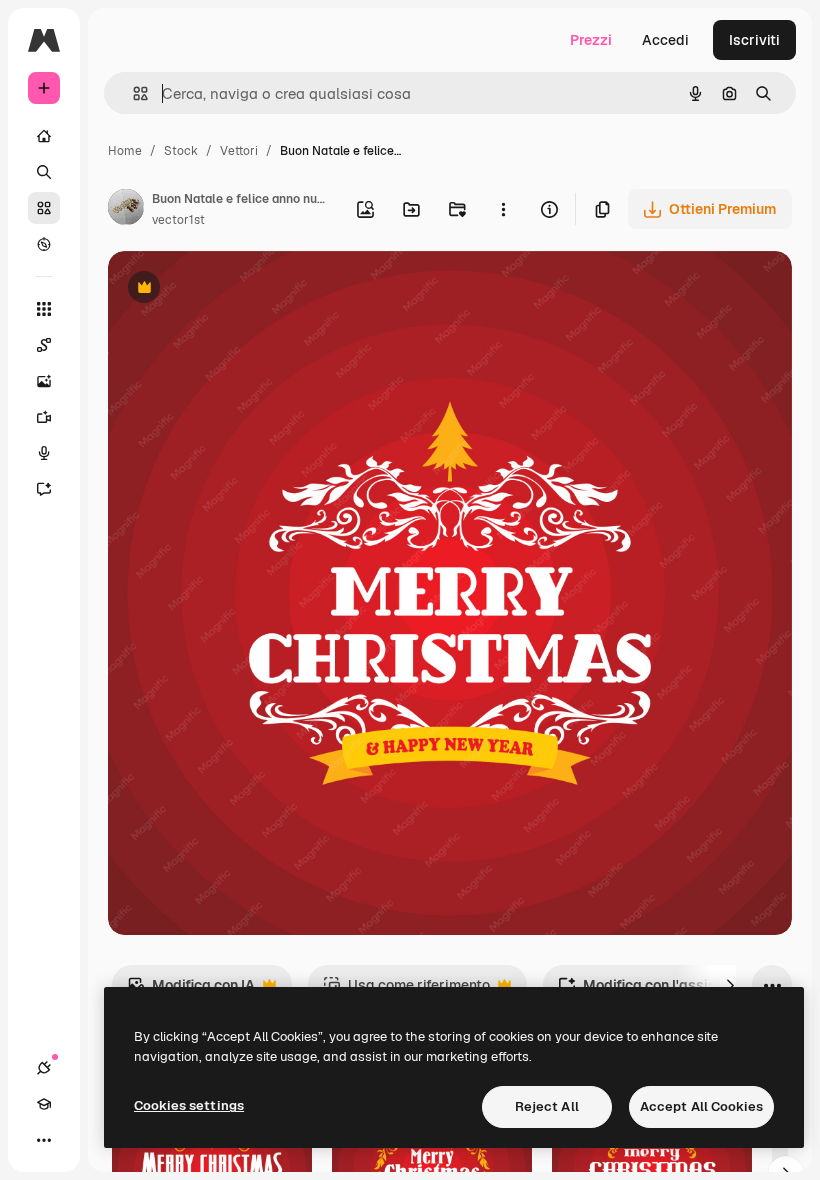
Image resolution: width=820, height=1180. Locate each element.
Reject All (547, 1106)
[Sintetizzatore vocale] (44, 453)
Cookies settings (189, 1105)
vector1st (178, 220)
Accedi (665, 40)
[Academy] (44, 1104)
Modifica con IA (191, 990)
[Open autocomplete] (132, 93)
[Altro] (44, 1140)
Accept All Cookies (701, 1106)
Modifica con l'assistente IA (663, 990)
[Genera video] (44, 417)
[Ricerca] (44, 172)
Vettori (239, 151)
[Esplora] (44, 244)
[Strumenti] (44, 309)
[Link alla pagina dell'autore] (126, 210)
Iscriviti (754, 40)
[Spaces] (44, 345)
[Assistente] (44, 489)
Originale (240, 289)
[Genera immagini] (44, 381)
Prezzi (591, 40)
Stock (181, 151)
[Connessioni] (44, 1068)
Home (125, 151)
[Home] (44, 136)
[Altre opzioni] (503, 209)
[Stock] (44, 208)
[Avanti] (730, 985)
